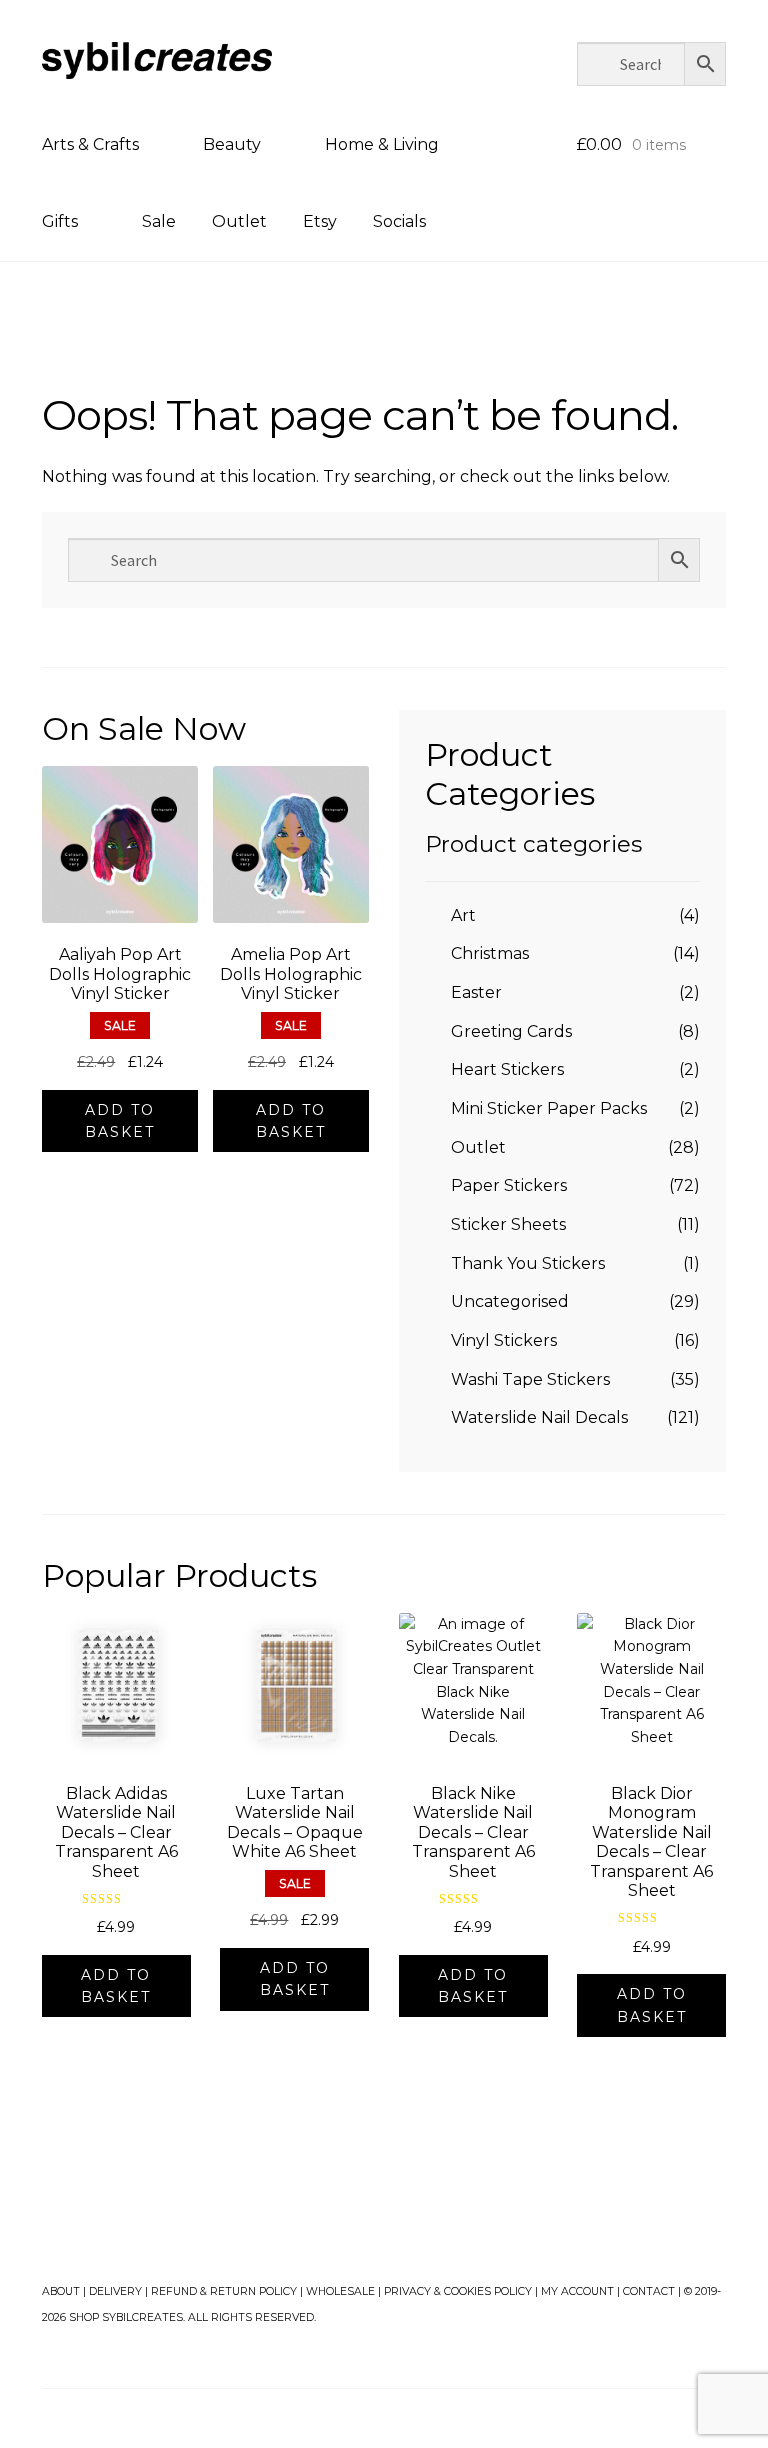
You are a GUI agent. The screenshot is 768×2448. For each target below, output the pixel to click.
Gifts (60, 221)
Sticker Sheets (508, 1224)
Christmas (490, 953)
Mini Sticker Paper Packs (549, 1108)
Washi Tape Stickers (530, 1379)
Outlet (239, 221)
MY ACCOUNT (577, 2291)
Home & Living (382, 144)
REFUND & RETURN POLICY (224, 2291)
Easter (476, 992)
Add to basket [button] (120, 1121)
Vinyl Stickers (504, 1340)
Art (463, 915)
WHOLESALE (340, 2291)
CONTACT (649, 2291)
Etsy (320, 221)
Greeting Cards (511, 1031)
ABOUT (61, 2291)
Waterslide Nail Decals (539, 1417)
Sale (159, 221)
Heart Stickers (507, 1069)
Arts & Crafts (90, 144)
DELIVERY (115, 2291)
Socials (399, 221)
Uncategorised (510, 1301)
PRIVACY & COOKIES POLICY (458, 2291)
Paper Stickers (509, 1185)
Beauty (232, 144)
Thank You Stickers (528, 1263)
